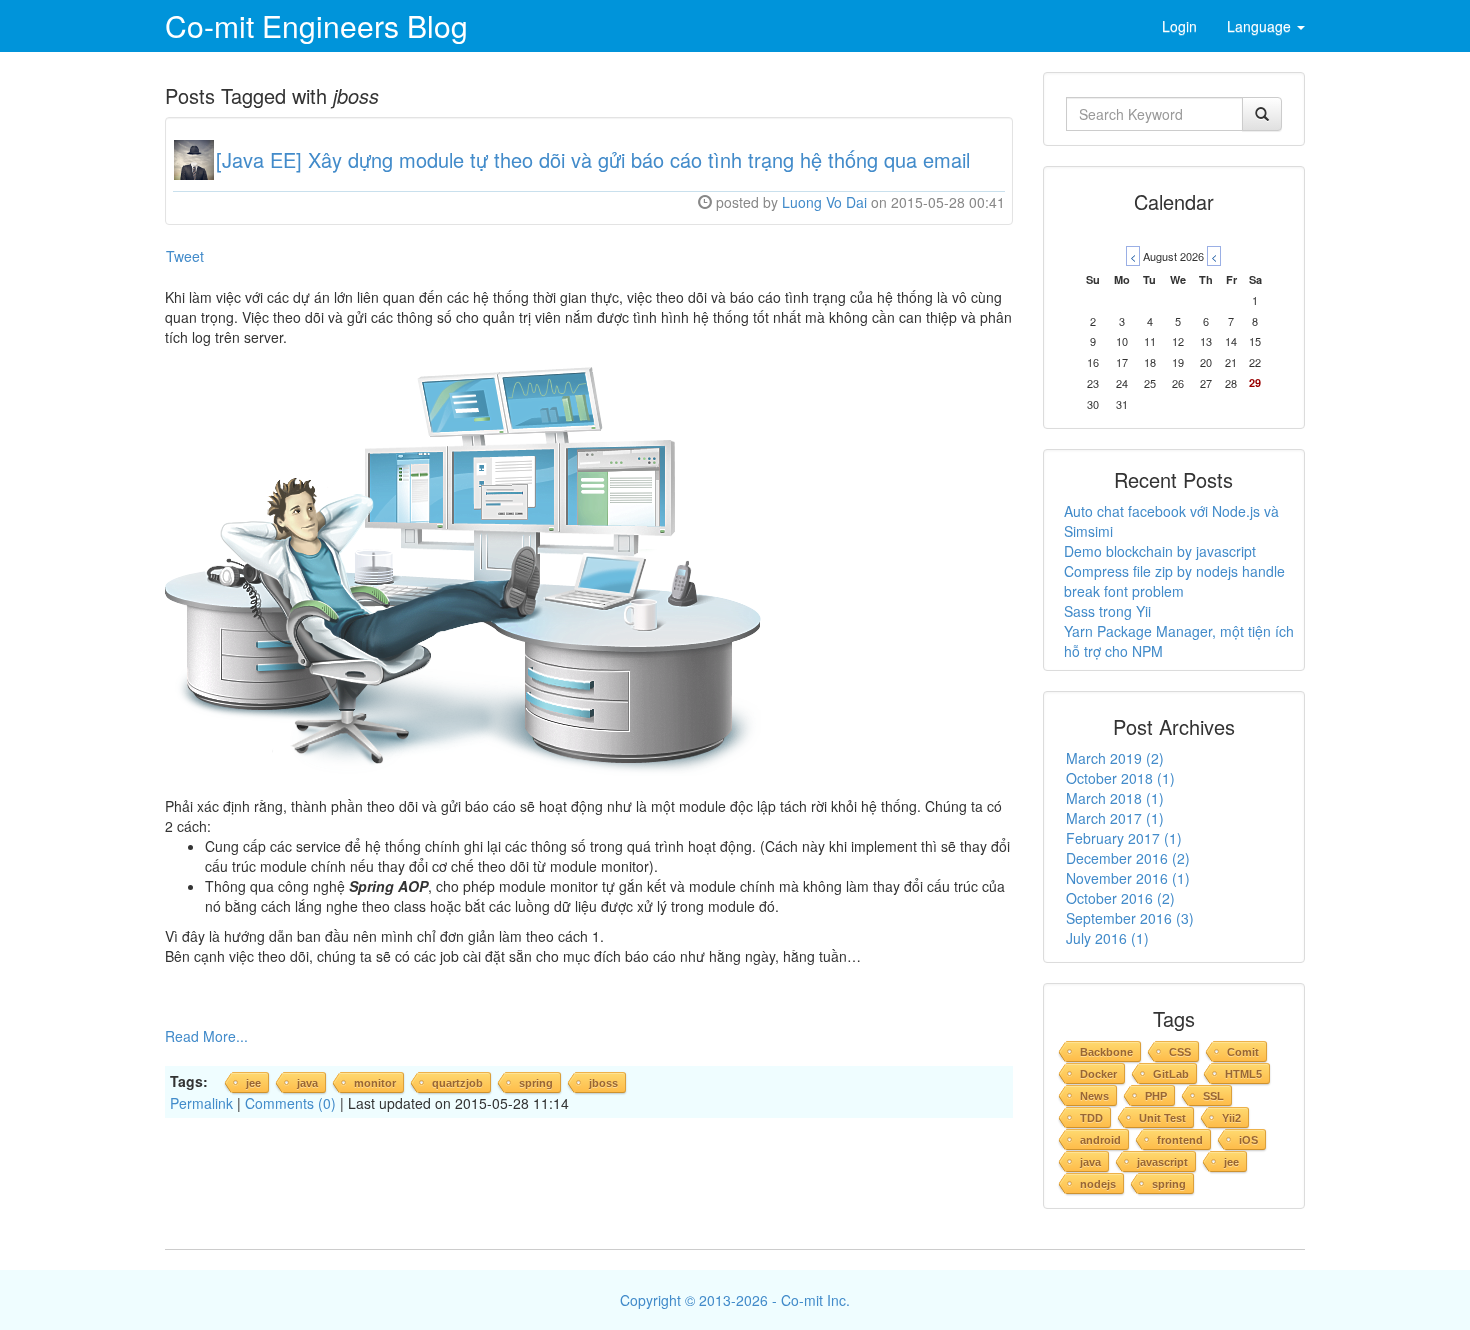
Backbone (1106, 1052)
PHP (1156, 1096)
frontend (1180, 1140)
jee (253, 1083)
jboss (603, 1083)
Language (1261, 26)
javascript (1162, 1162)
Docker (1098, 1074)
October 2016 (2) (1120, 898)
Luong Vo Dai (824, 202)
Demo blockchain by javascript (1160, 551)
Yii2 (1231, 1118)
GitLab (1171, 1074)
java (307, 1083)
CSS (1180, 1052)
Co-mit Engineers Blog (316, 26)
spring (536, 1083)
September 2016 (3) (1130, 918)
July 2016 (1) (1107, 938)
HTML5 (1243, 1074)
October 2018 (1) (1120, 778)
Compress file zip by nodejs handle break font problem (1174, 581)
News (1094, 1096)
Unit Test (1162, 1118)
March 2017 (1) (1115, 818)
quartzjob (457, 1083)
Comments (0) (290, 1103)
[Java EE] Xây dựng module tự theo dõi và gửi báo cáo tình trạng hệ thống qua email (593, 159)
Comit (1243, 1052)
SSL (1213, 1096)
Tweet (185, 256)
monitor (375, 1083)
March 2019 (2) (1115, 758)
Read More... (206, 1036)
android (1100, 1140)
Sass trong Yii (1107, 611)
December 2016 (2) (1128, 858)
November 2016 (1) (1128, 878)
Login (1179, 26)
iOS (1248, 1140)
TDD (1091, 1118)
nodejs (1098, 1184)
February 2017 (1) (1124, 838)
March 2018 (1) (1115, 798)
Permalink (201, 1103)
